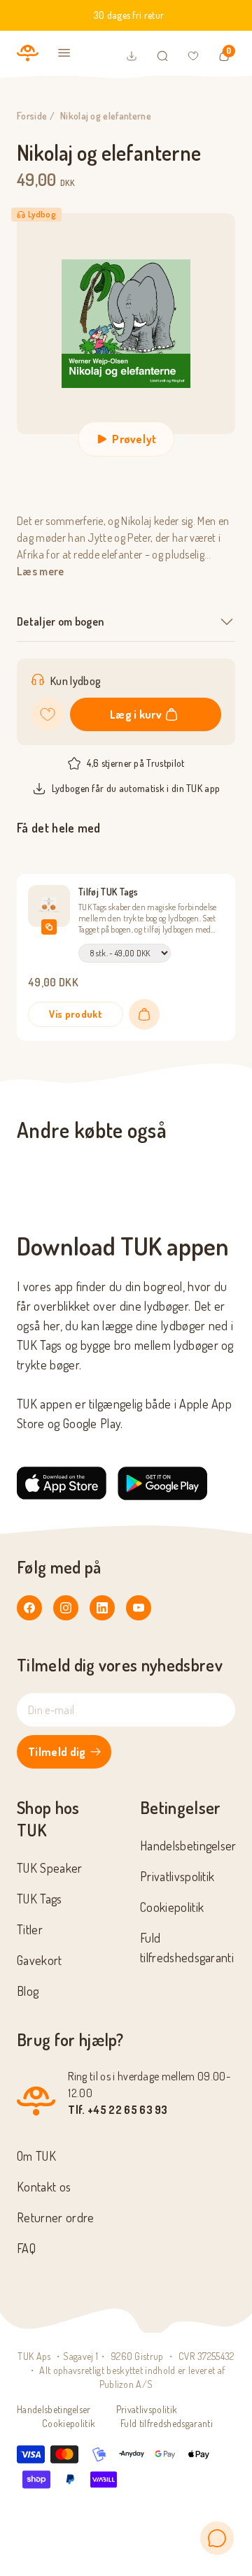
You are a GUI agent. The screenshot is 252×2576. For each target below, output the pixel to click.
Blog (28, 1991)
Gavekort (40, 1960)
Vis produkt (76, 1014)
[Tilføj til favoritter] (48, 714)
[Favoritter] (193, 56)
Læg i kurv (136, 714)
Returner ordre (55, 2217)
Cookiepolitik (172, 1907)
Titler (30, 1929)
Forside (32, 116)
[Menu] (64, 53)
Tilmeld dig (57, 1752)
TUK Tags (40, 1899)
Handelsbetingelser (188, 1845)
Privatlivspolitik (177, 1876)
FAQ (26, 2248)
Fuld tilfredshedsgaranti (167, 2423)
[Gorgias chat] (217, 2538)
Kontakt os (44, 2187)
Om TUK (36, 2156)
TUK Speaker (50, 1868)
